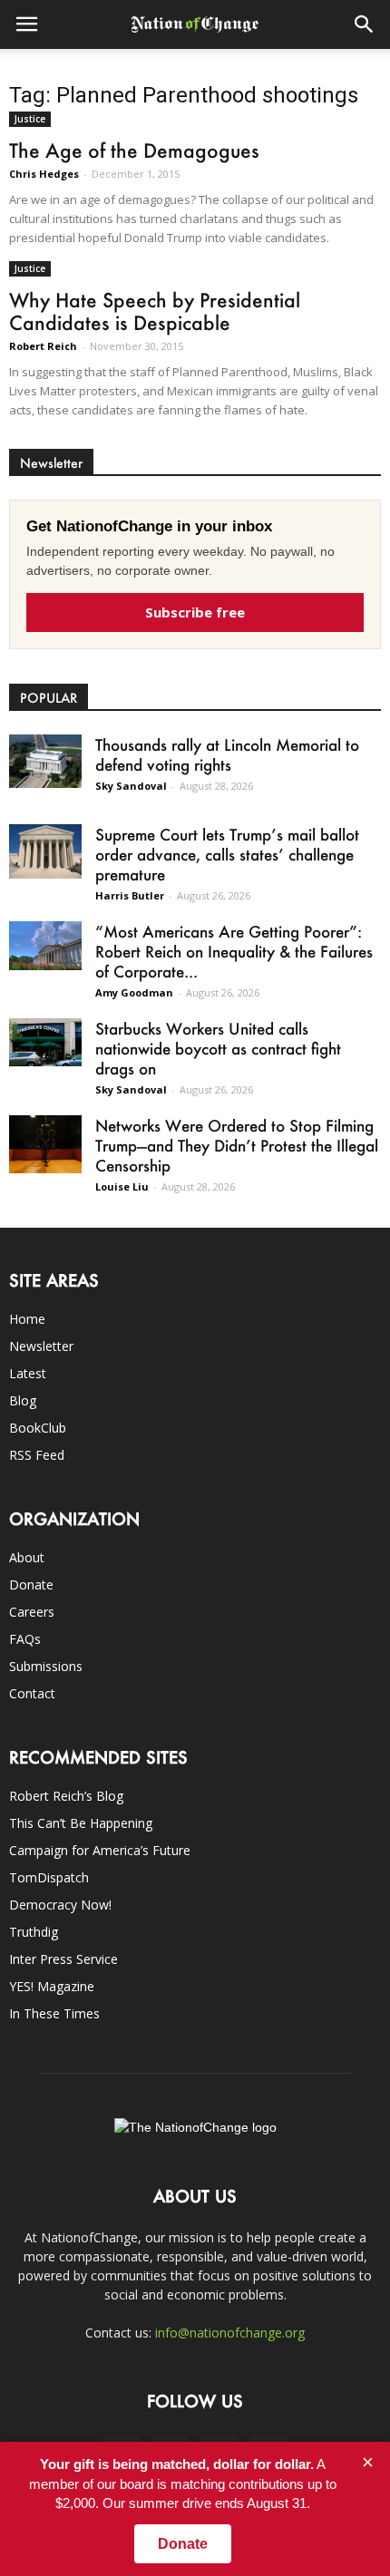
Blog (23, 1400)
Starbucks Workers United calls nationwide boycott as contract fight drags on (218, 1048)
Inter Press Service (63, 1959)
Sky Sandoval (131, 786)
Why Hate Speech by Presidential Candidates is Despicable (155, 311)
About (27, 1557)
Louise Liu (122, 1186)
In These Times (54, 2013)
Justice (30, 119)
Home (27, 1319)
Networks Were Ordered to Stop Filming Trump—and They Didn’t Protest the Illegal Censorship (237, 1145)
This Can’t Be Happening (81, 1823)
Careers (32, 1612)
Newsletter (41, 1346)
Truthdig (34, 1932)
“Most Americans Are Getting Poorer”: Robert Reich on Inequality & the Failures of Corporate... (234, 951)
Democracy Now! (60, 1905)
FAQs (25, 1639)
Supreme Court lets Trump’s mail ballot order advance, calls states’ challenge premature (227, 854)
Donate (31, 1584)
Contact (32, 1693)
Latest (28, 1373)
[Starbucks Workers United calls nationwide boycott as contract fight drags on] (45, 1042)
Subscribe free (195, 612)
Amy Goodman (134, 992)
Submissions (46, 1666)
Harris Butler (130, 895)
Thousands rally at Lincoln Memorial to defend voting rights (227, 754)
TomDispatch (49, 1877)
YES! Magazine (52, 1986)
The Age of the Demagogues (134, 150)
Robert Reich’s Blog (66, 1796)
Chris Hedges (44, 174)
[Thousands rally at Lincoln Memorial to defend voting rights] (45, 761)
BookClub (38, 1428)
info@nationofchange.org (230, 2333)
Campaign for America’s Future (100, 1850)
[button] (365, 24)
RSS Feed (37, 1455)
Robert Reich (43, 346)
